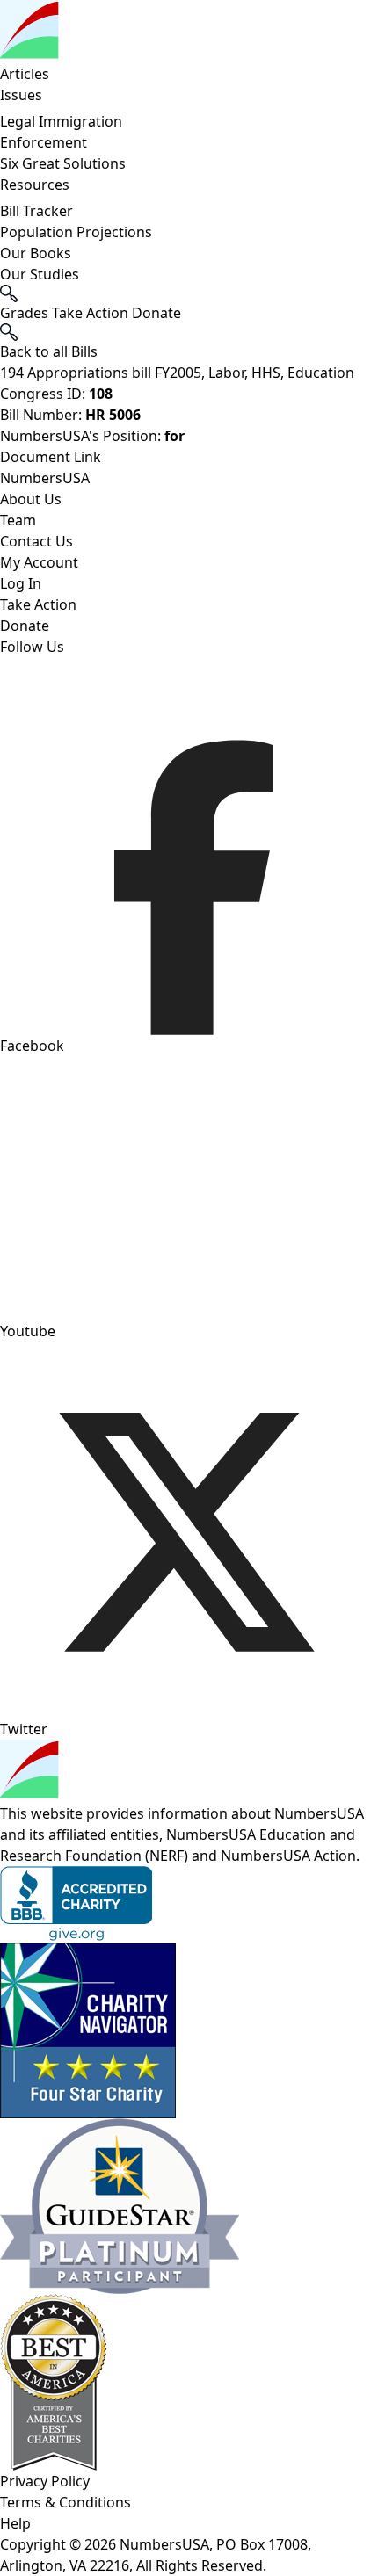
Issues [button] (21, 95)
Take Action (38, 604)
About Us (31, 499)
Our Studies (40, 274)
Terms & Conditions (65, 2502)
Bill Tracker (36, 211)
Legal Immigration (61, 121)
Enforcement (44, 142)
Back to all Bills (49, 351)
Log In (21, 583)
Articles (25, 74)
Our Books (36, 253)
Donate (25, 626)
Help (15, 2523)
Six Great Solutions (63, 163)
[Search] (189, 332)
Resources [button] (35, 185)
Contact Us (36, 541)
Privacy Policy (45, 2481)
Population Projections (76, 232)
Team (18, 520)
